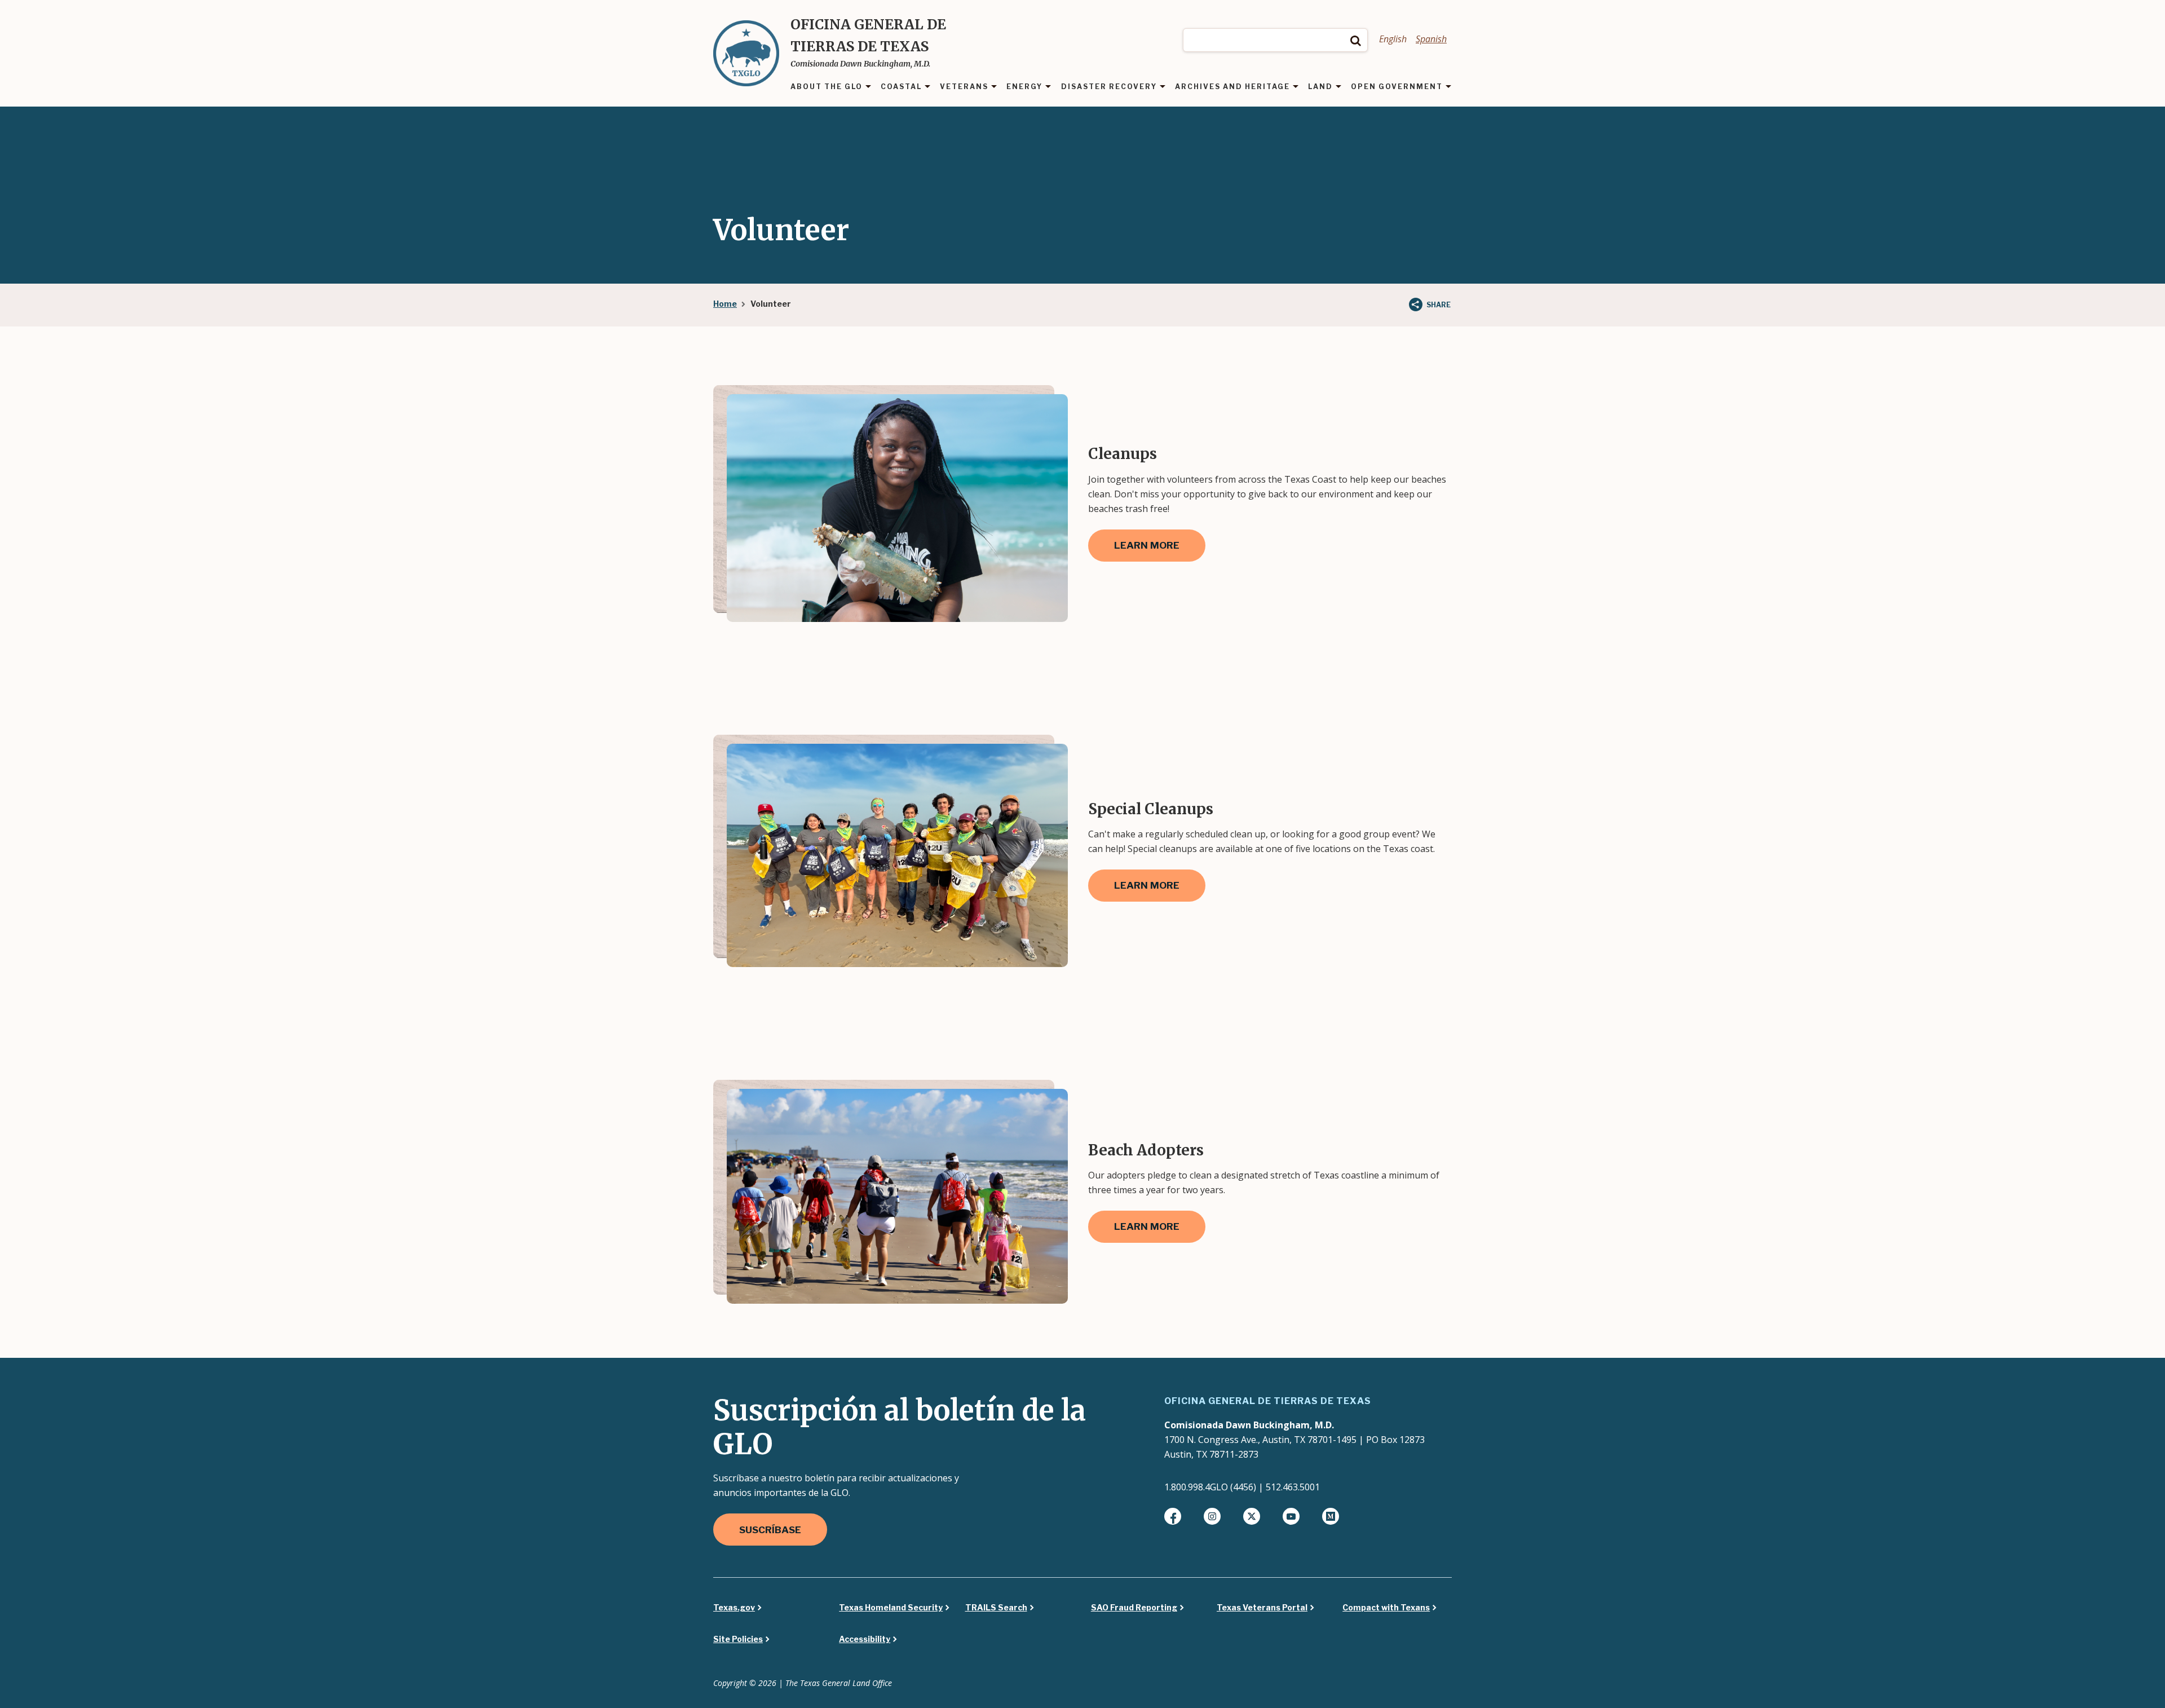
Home (725, 304)
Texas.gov (734, 1608)
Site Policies (738, 1639)
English (1393, 39)
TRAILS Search (996, 1608)
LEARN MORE (1147, 885)
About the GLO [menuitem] (827, 87)
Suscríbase (770, 1530)
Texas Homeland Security (891, 1608)
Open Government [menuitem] (1397, 87)
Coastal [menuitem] (901, 87)
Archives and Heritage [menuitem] (1232, 87)
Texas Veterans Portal (1262, 1608)
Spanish (1431, 39)
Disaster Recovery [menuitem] (1109, 87)
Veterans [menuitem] (964, 87)
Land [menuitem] (1320, 87)
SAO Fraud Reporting (1134, 1608)
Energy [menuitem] (1024, 87)
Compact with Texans (1386, 1608)
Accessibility (865, 1639)
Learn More (1147, 545)
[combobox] (1275, 40)
